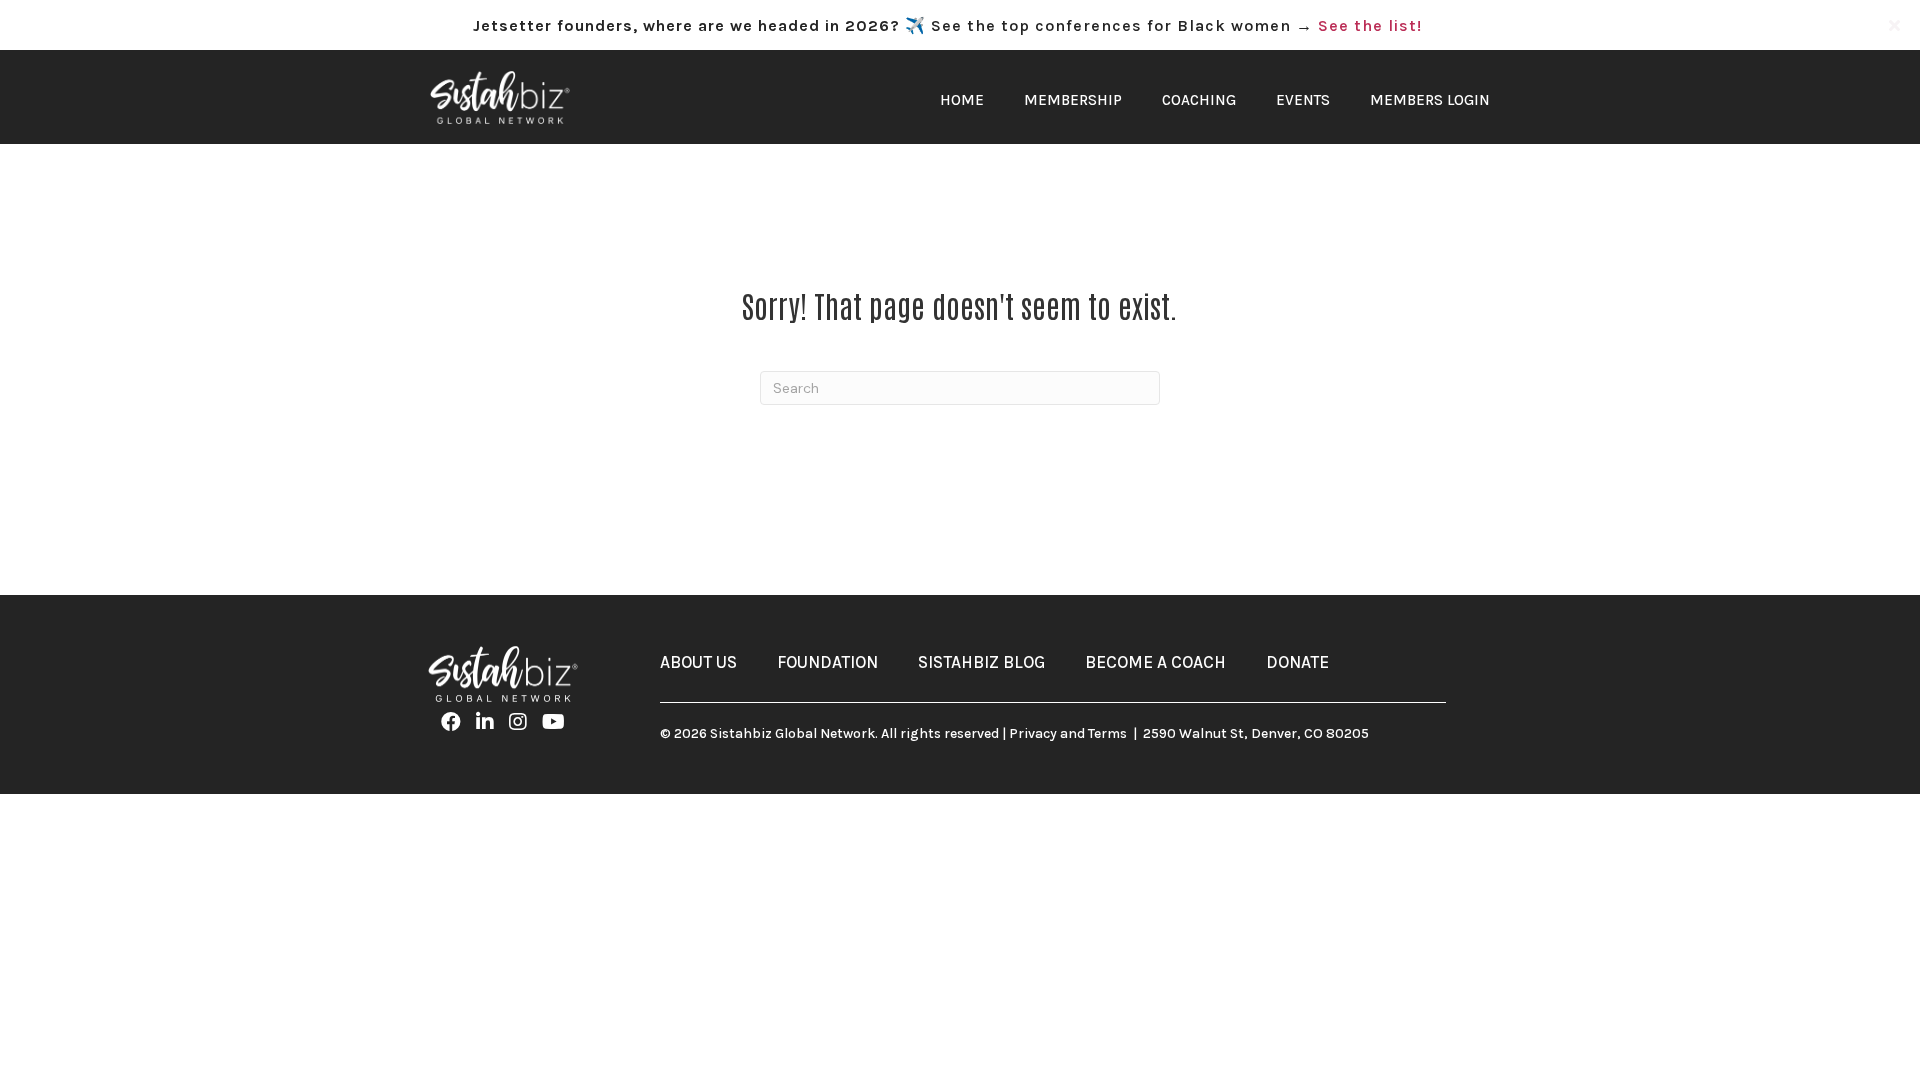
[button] (1897, 25)
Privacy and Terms (1068, 733)
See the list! (1370, 25)
